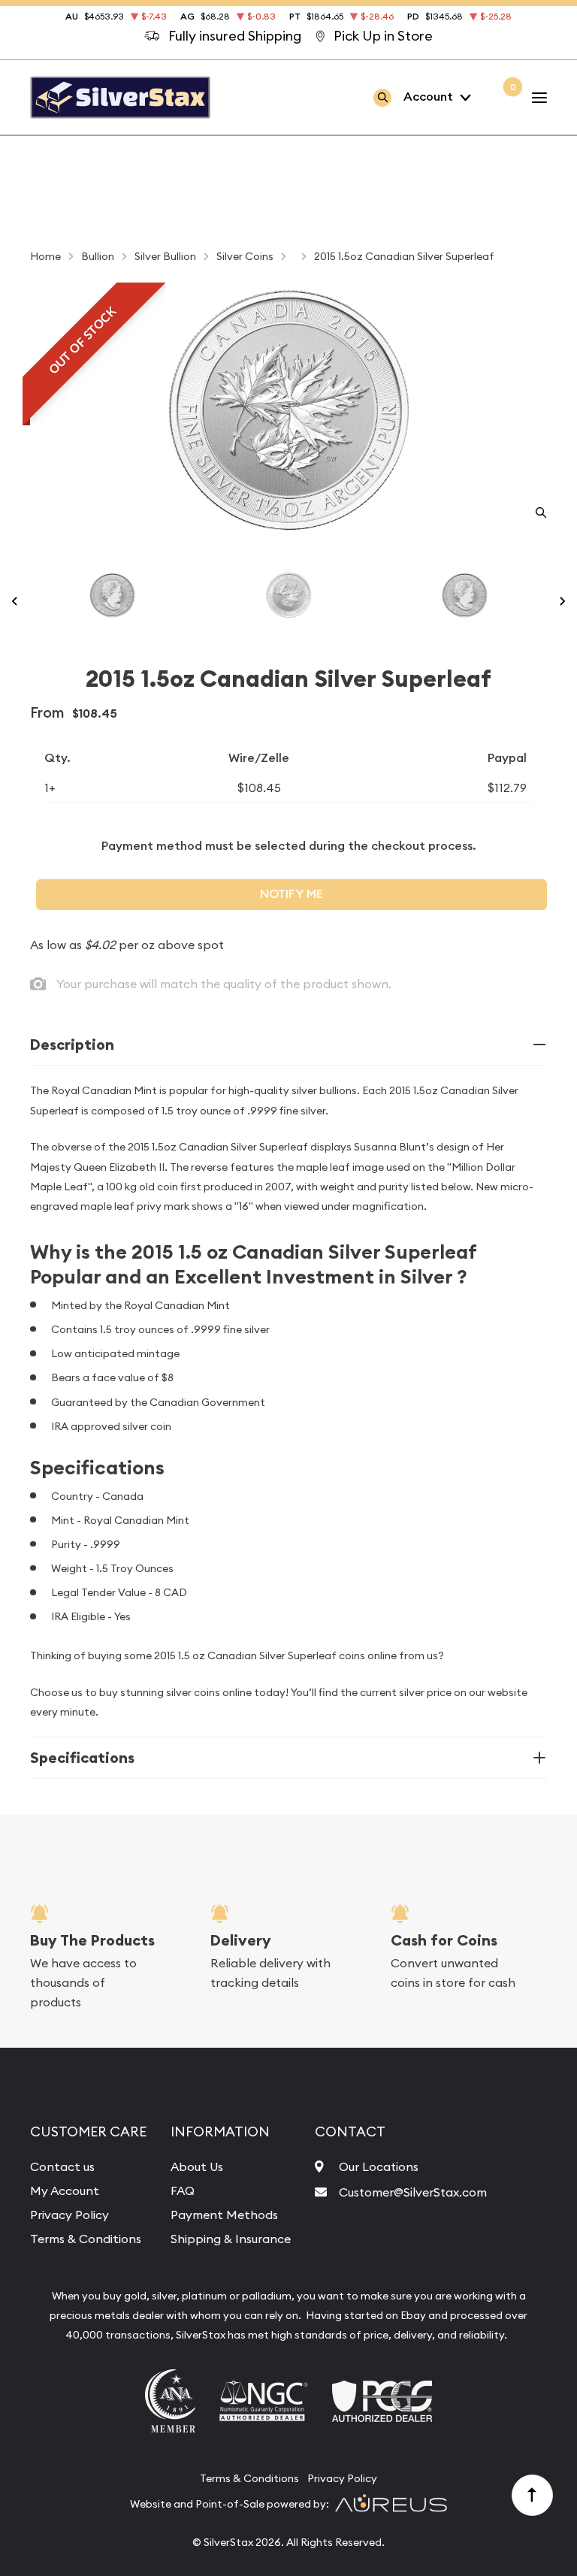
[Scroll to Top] (533, 2496)
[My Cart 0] (501, 97)
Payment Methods (224, 2215)
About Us (197, 2166)
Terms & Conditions (86, 2239)
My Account (65, 2191)
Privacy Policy (69, 2215)
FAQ (183, 2191)
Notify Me (292, 894)
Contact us (62, 2166)
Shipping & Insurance (231, 2239)
